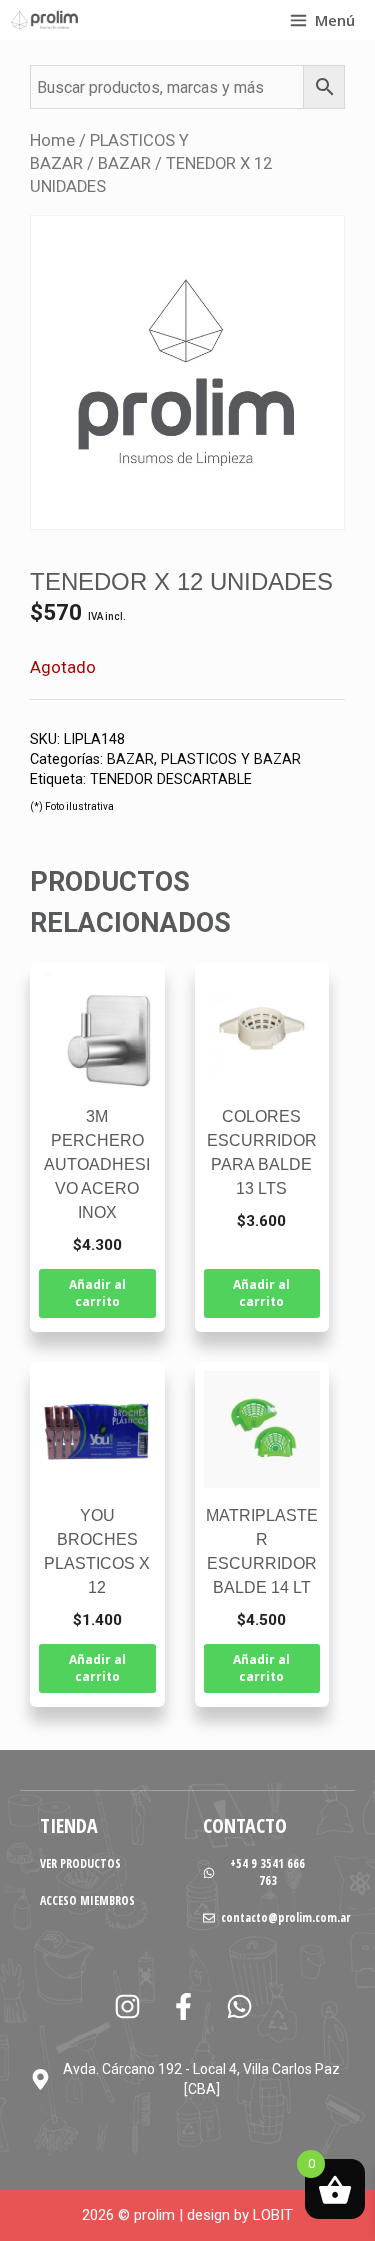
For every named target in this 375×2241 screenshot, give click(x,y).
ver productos (80, 1863)
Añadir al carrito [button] (97, 1293)
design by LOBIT (240, 2215)
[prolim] (45, 20)
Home (52, 140)
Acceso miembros (87, 1900)
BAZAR (124, 163)
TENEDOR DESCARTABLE (171, 779)
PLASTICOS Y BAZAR (231, 759)
